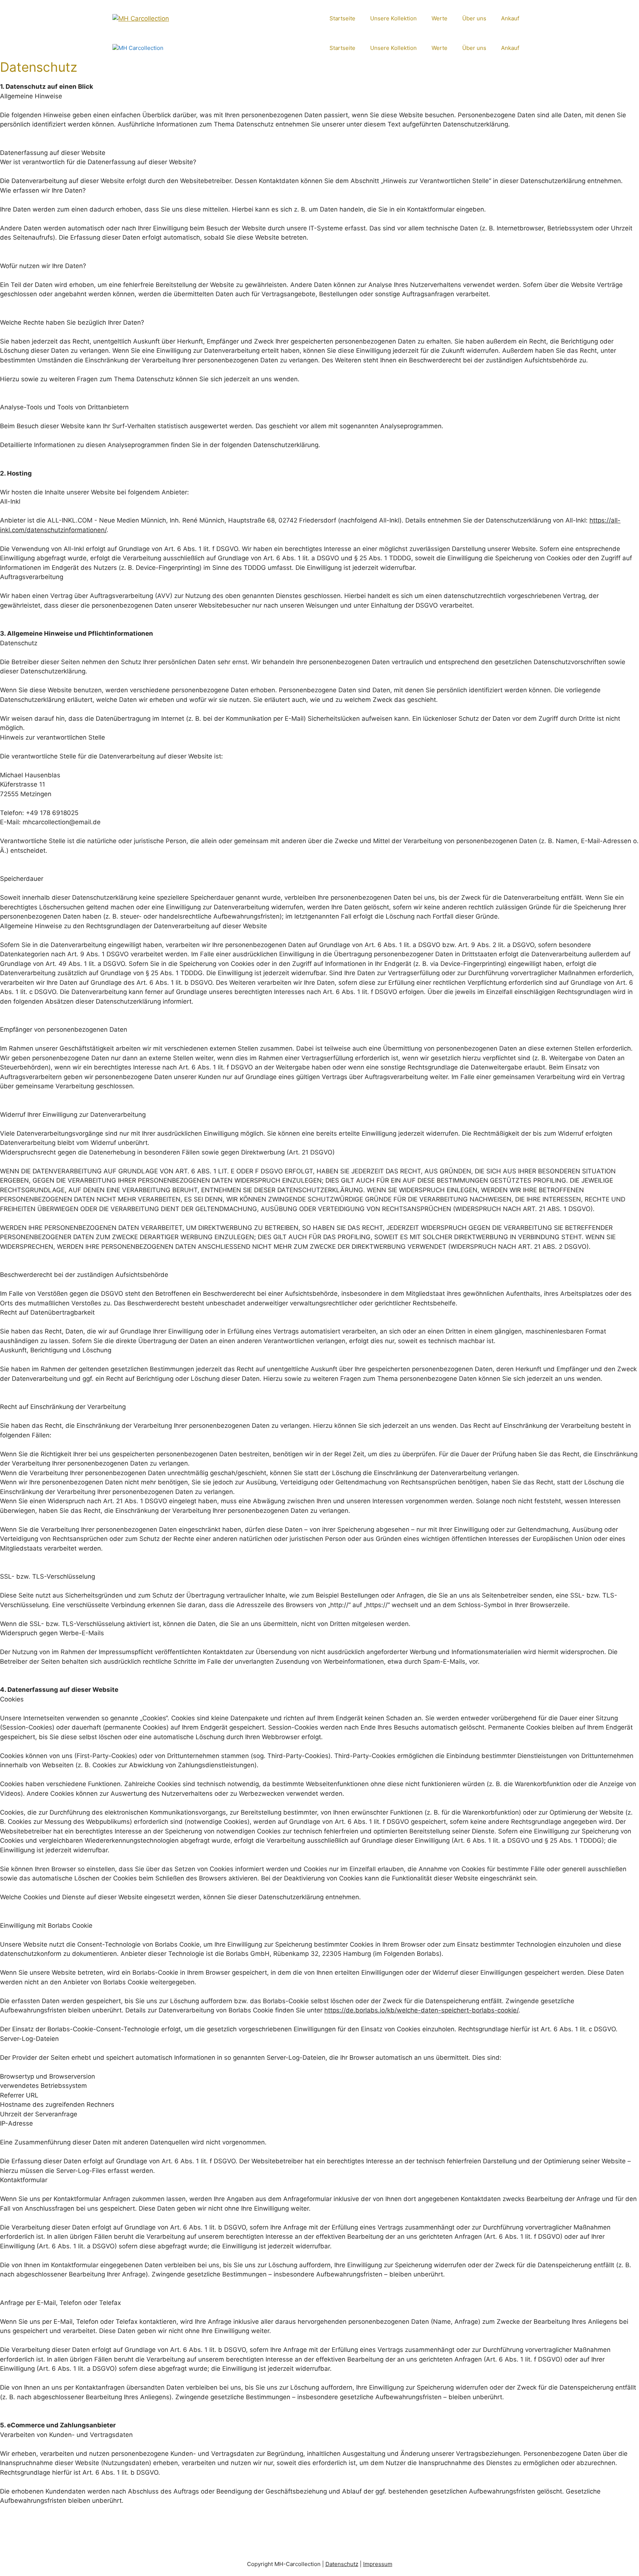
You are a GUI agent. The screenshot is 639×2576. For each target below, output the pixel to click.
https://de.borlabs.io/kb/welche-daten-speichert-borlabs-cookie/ (421, 2010)
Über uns (474, 18)
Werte (439, 18)
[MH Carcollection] (162, 48)
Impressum (378, 2564)
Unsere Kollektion (393, 18)
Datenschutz (342, 2564)
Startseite (342, 18)
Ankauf (510, 18)
